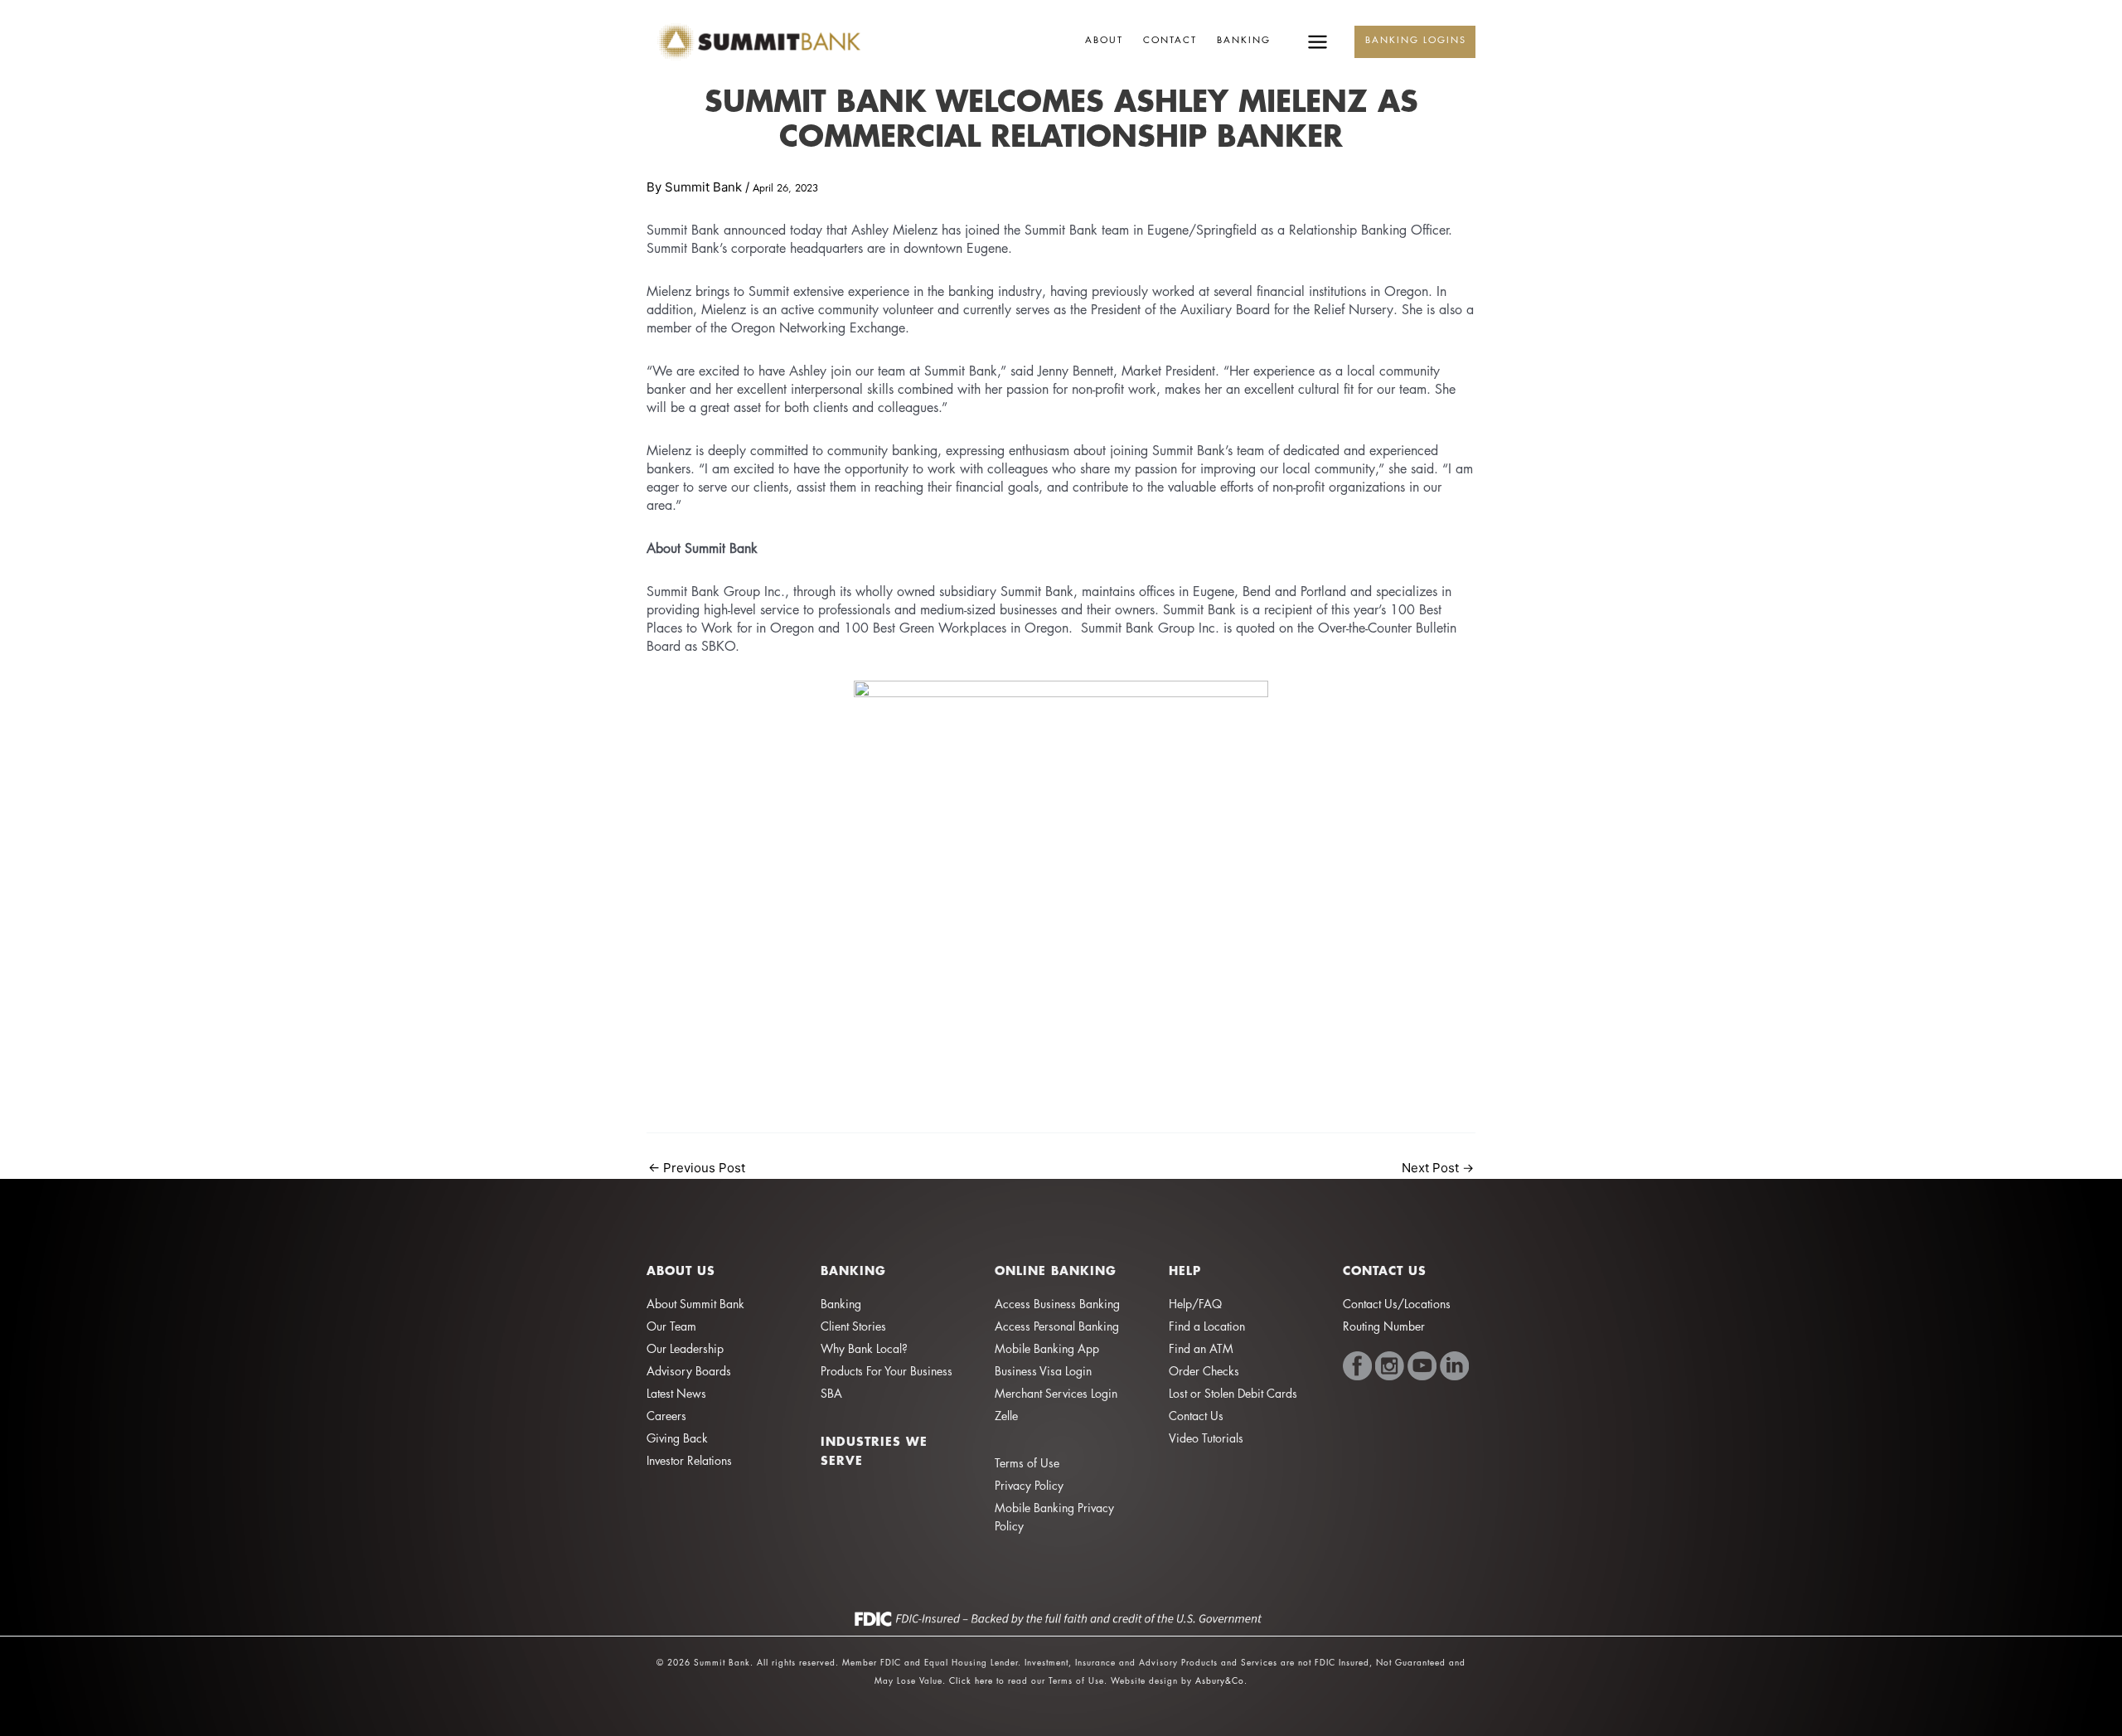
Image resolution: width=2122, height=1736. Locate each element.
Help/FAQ (1195, 1304)
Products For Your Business (887, 1371)
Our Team (671, 1326)
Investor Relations (689, 1460)
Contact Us (1196, 1416)
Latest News (676, 1393)
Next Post (1438, 1168)
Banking (1244, 39)
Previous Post (697, 1168)
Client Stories (853, 1326)
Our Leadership (685, 1348)
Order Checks (1204, 1371)
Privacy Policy (1029, 1485)
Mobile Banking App (1047, 1348)
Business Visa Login (1043, 1371)
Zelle (1006, 1416)
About (1104, 39)
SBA (831, 1393)
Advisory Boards (689, 1371)
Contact (1170, 39)
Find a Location (1207, 1326)
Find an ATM (1201, 1348)
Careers (666, 1416)
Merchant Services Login (1056, 1393)
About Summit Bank (695, 1304)
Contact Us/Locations (1397, 1304)
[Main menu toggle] (1317, 42)
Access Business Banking (1057, 1304)
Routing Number (1384, 1326)
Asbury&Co (1220, 1680)
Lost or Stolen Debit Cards (1233, 1393)
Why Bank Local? (864, 1348)
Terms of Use (1027, 1463)
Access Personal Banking (1057, 1326)
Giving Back (677, 1438)
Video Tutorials (1206, 1438)
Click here (971, 1680)
